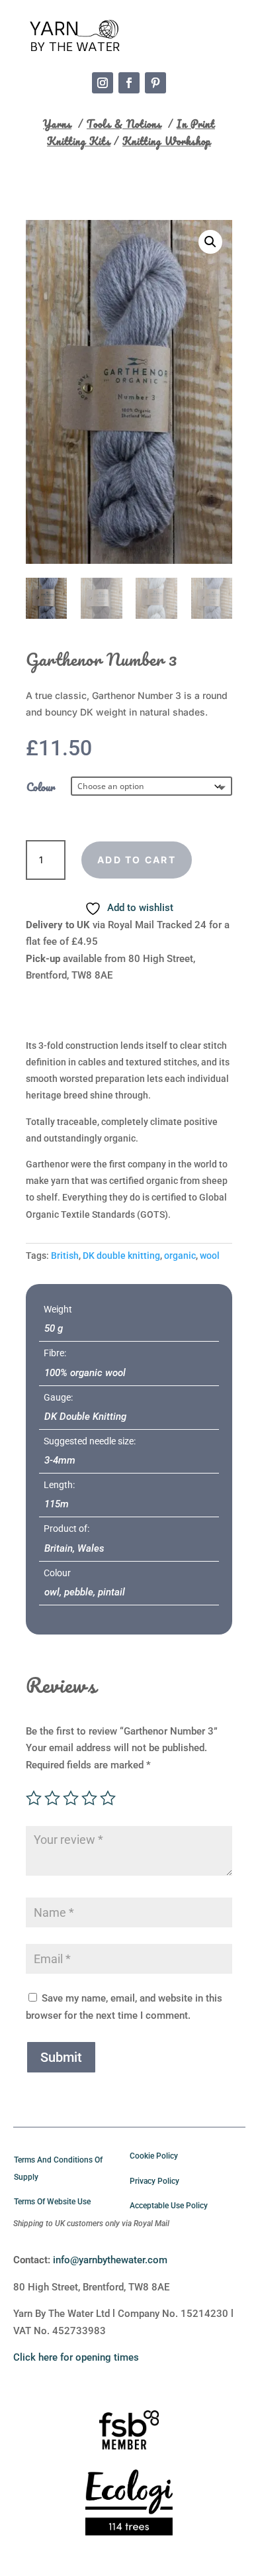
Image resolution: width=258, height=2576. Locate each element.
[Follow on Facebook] (129, 83)
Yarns (57, 124)
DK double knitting (121, 1256)
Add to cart (137, 860)
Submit (61, 2057)
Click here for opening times (76, 2357)
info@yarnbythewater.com (110, 2260)
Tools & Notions (124, 124)
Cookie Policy (154, 2156)
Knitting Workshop (167, 141)
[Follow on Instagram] (103, 83)
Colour (41, 787)
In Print (196, 124)
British (65, 1256)
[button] (210, 242)
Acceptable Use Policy (169, 2206)
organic (180, 1256)
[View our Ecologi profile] (129, 2505)
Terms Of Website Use (52, 2202)
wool (210, 1256)
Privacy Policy (154, 2181)
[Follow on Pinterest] (155, 83)
